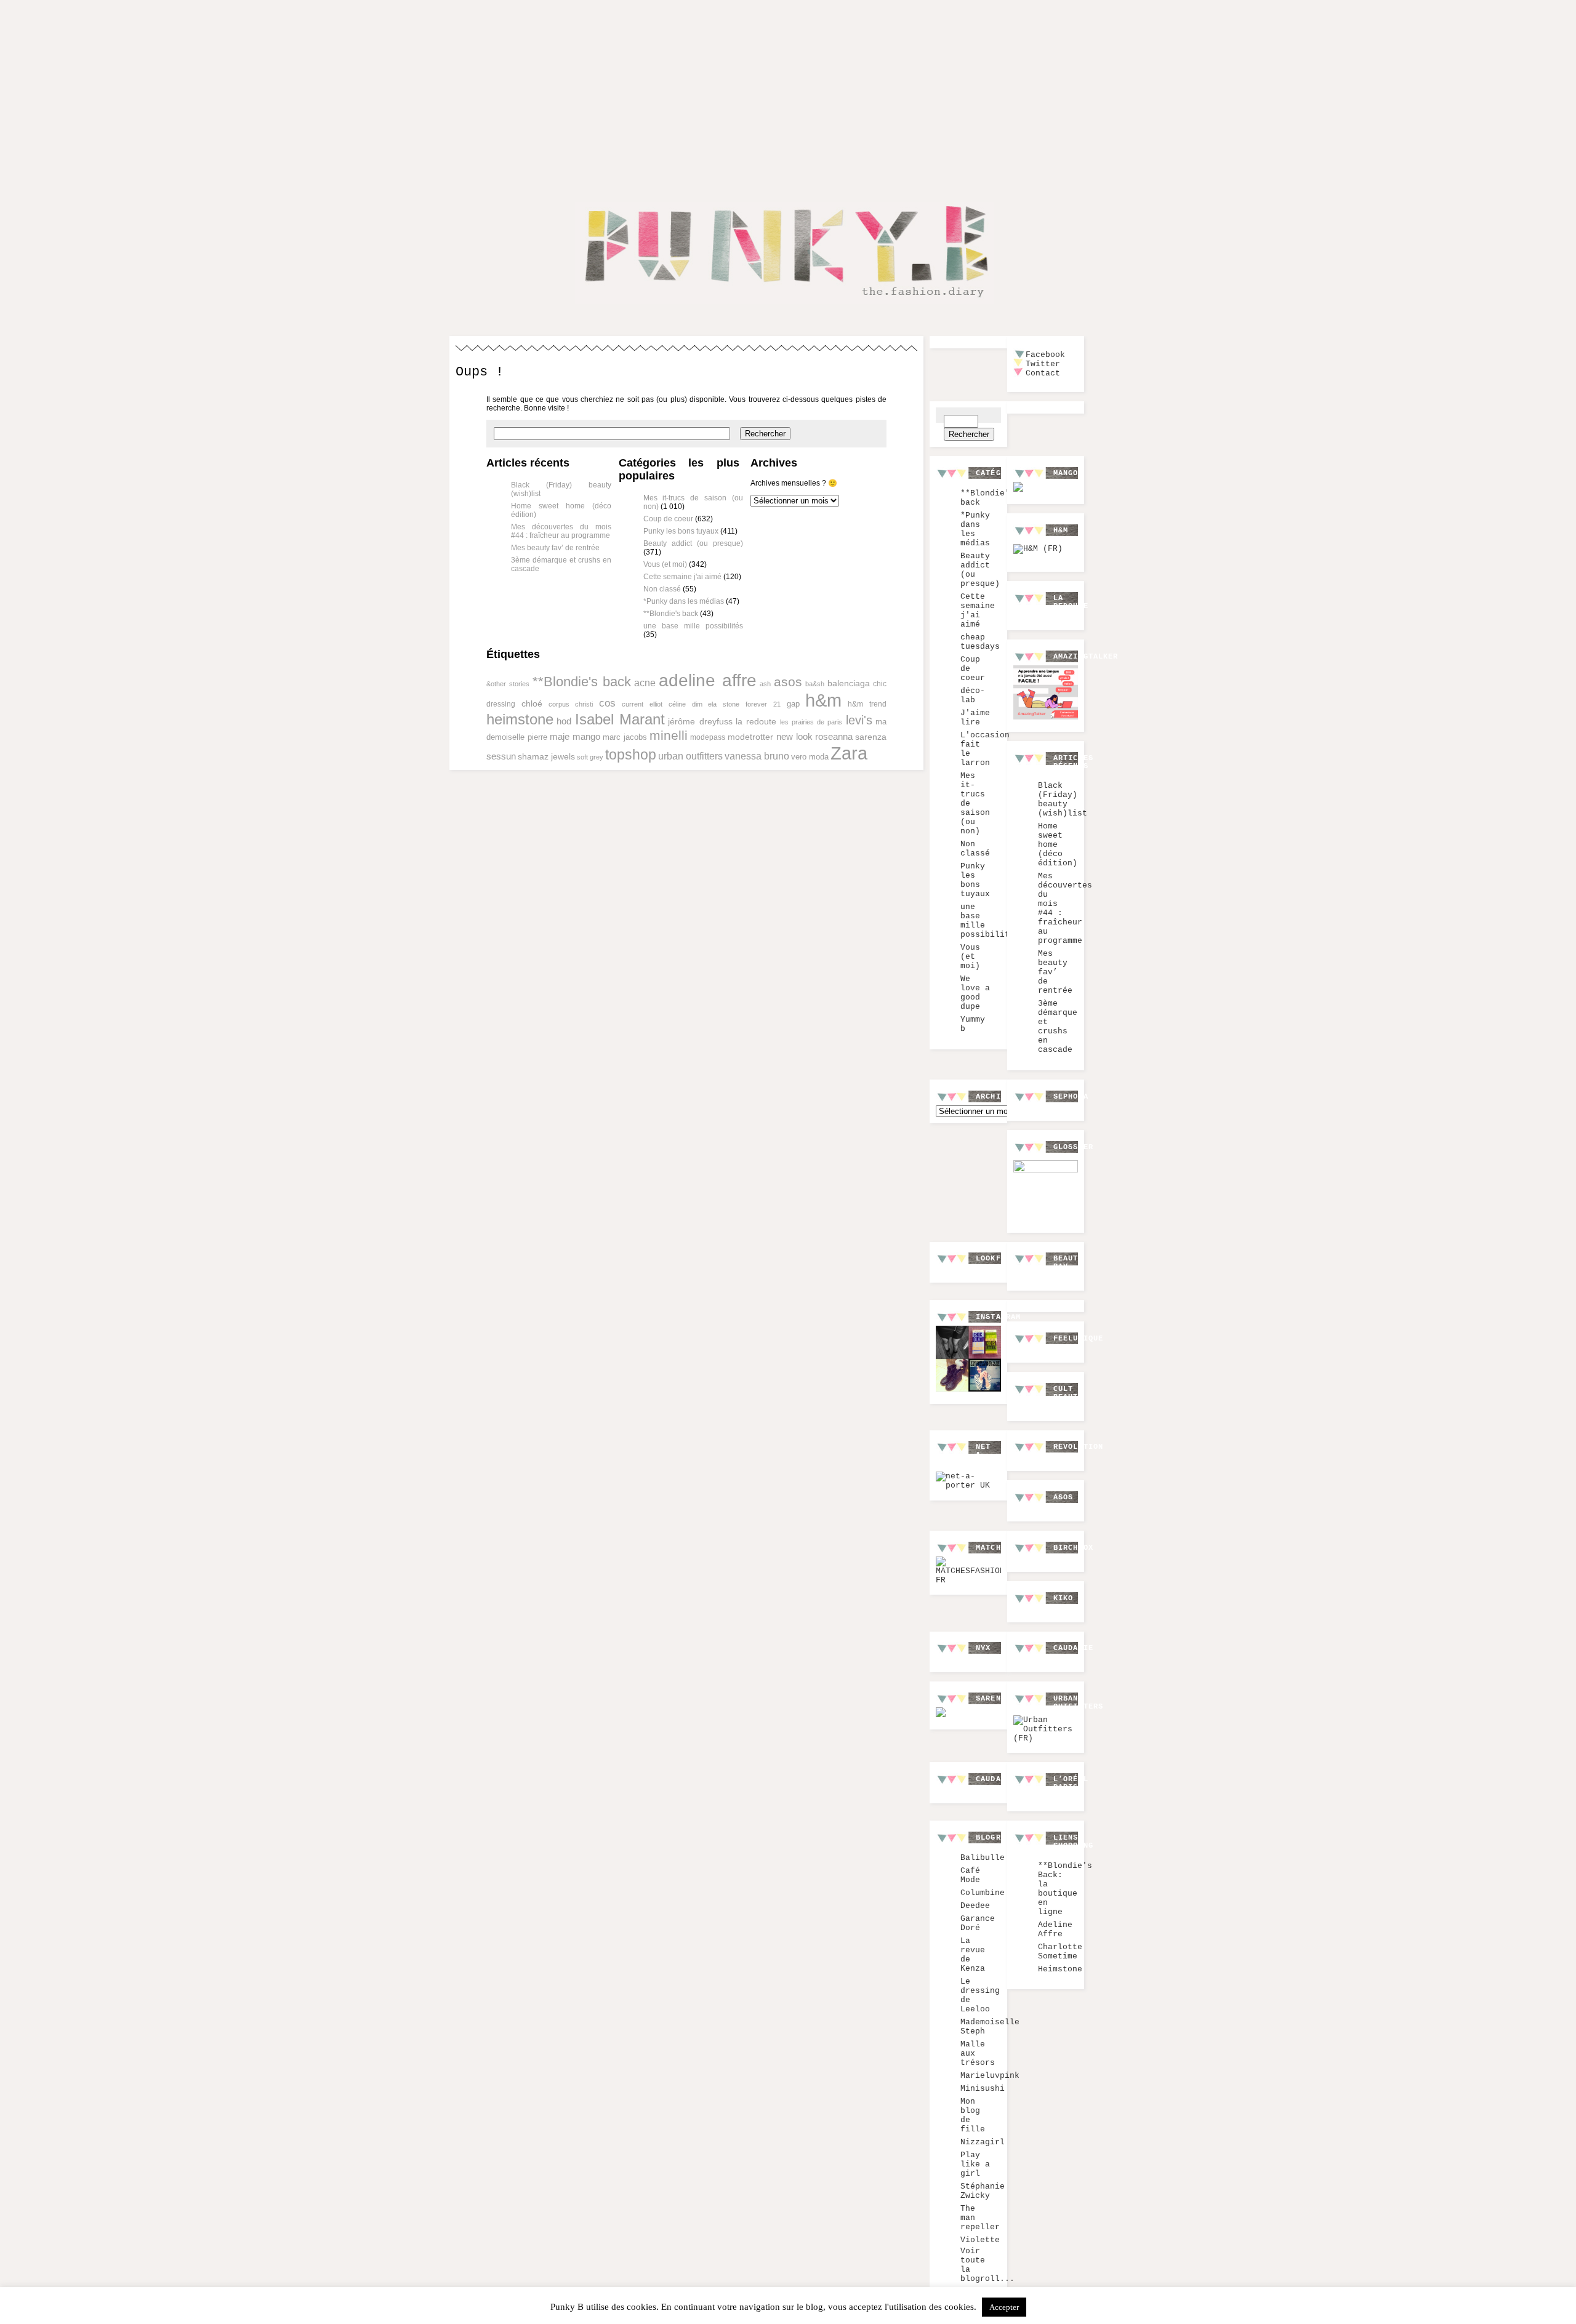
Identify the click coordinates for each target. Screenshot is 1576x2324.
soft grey (590, 757)
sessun (501, 756)
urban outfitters (690, 756)
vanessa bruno (757, 756)
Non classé (662, 589)
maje (560, 737)
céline (677, 704)
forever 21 (763, 704)
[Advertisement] (788, 91)
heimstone (520, 719)
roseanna (834, 736)
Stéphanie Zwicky (983, 2191)
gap (793, 704)
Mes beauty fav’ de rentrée (555, 548)
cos (607, 703)
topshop (631, 755)
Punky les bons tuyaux (681, 531)
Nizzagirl (983, 2142)
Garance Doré (978, 1923)
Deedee (975, 1906)
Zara (849, 753)
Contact (1043, 373)
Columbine (983, 1893)
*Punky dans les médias (684, 601)
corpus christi (571, 704)
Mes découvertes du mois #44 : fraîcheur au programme (561, 531)
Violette (980, 2240)
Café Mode (970, 1875)
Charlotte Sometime (1060, 1952)
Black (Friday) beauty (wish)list (1063, 799)
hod (564, 721)
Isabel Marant (620, 719)
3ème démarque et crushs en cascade (1058, 1027)
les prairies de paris (811, 722)
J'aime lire (975, 718)
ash (765, 684)
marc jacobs (625, 737)
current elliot (642, 704)
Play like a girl (975, 2164)
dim (697, 704)
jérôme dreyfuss (700, 721)
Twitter (1043, 364)
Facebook (1045, 355)
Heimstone (1060, 1969)
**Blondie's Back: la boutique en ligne (1065, 1889)
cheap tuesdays (980, 642)
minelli (669, 735)
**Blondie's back (671, 614)
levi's (859, 720)
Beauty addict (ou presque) (694, 543)
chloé (532, 703)
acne (645, 683)
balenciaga (849, 683)
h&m (823, 700)
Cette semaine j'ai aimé (682, 577)
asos (788, 682)
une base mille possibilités (694, 626)
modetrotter (750, 737)
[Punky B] (784, 306)
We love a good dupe (975, 993)
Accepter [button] (1004, 2307)
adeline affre (707, 680)
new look (794, 737)
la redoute (756, 722)
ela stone (724, 704)
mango (586, 736)
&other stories (508, 684)
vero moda (810, 757)
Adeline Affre (1055, 1929)
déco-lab (973, 695)
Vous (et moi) (665, 564)
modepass (708, 737)
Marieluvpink (990, 2076)
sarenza (871, 737)
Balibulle (983, 1858)
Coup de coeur (668, 519)
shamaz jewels (546, 756)
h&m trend (867, 704)
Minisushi (983, 2089)
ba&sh (815, 684)
